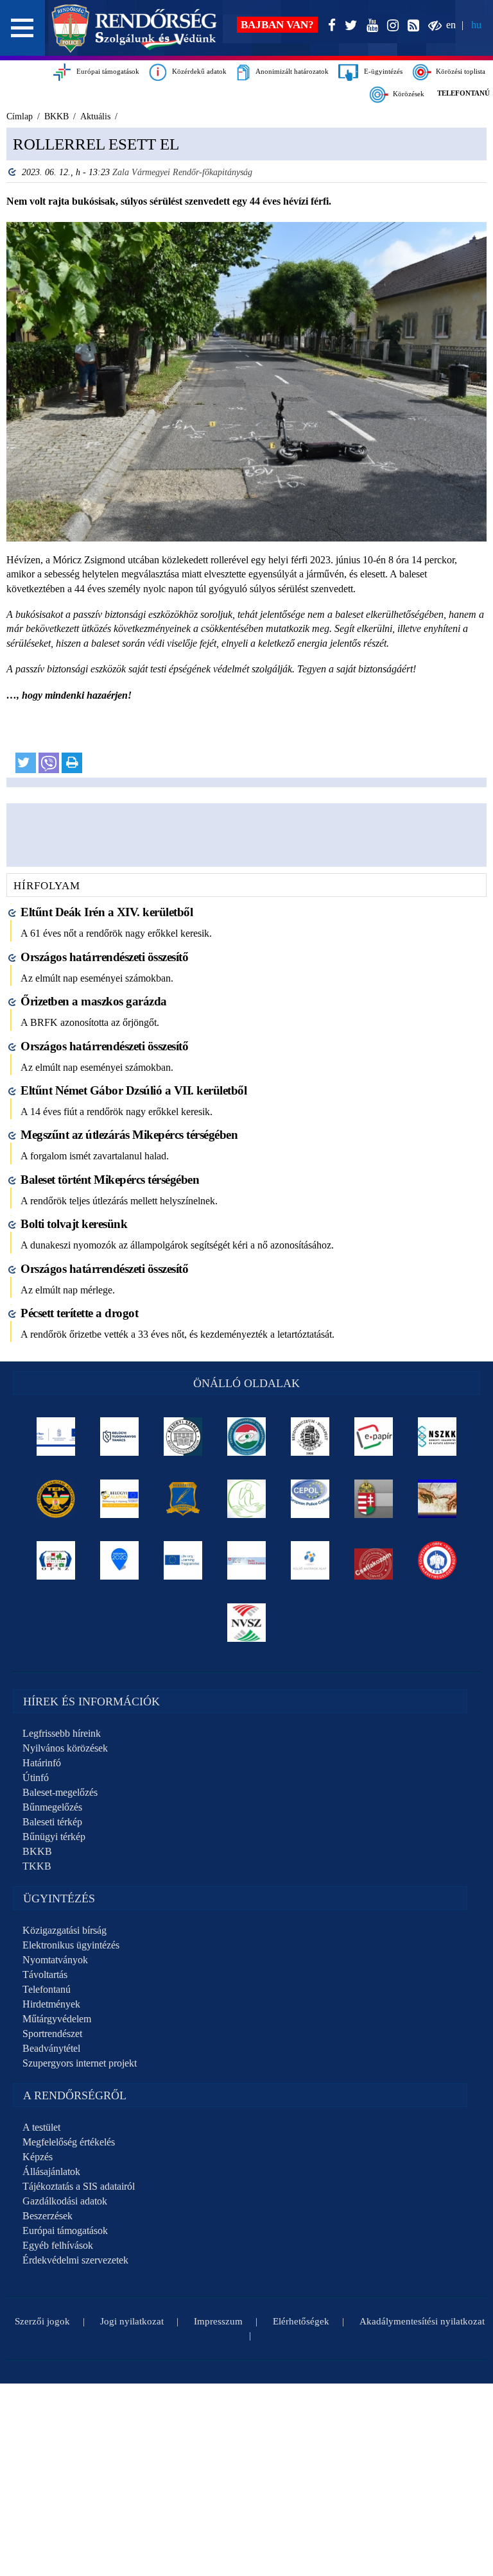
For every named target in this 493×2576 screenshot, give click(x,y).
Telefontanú (47, 1989)
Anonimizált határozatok (289, 71)
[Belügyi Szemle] (183, 1437)
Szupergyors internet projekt (80, 2063)
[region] (246, 457)
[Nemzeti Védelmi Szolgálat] (247, 1623)
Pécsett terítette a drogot (79, 1313)
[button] (22, 28)
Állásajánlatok (51, 2171)
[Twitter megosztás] (26, 763)
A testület (41, 2127)
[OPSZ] (56, 1560)
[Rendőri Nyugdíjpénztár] (437, 1499)
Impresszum (218, 2321)
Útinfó (36, 1778)
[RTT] (183, 1499)
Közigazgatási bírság (65, 1930)
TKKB (37, 1866)
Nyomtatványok (55, 1960)
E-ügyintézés (380, 71)
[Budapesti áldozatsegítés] (247, 1499)
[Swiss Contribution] (247, 1560)
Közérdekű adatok (196, 71)
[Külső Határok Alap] (310, 1560)
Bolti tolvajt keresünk (74, 1224)
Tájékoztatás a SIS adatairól (79, 2186)
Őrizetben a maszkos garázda (94, 1001)
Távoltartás (45, 1975)
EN (451, 25)
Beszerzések (48, 2216)
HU (476, 25)
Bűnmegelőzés (52, 1807)
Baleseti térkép (52, 1822)
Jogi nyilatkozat (132, 2321)
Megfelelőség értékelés (69, 2142)
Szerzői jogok (42, 2321)
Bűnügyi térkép (54, 1837)
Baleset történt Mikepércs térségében (110, 1180)
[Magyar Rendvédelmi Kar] (374, 1499)
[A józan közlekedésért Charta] (374, 1560)
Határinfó (42, 1763)
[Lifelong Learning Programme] (183, 1560)
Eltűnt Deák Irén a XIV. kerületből (107, 912)
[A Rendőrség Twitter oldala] (349, 26)
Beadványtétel (51, 2048)
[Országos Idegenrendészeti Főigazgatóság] (247, 1437)
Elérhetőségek (301, 2321)
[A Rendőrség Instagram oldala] (390, 26)
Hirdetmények (51, 2004)
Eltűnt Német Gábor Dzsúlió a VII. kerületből (134, 1090)
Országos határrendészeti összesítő (104, 957)
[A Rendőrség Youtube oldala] (370, 26)
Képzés (38, 2157)
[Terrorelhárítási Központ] (56, 1499)
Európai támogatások (105, 71)
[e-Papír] (374, 1437)
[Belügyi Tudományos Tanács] (120, 1437)
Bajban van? (277, 25)
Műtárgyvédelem (57, 2019)
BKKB (37, 1851)
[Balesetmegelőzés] (437, 1560)
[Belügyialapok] (120, 1499)
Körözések (407, 94)
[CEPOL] (310, 1499)
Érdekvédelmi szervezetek (75, 2260)
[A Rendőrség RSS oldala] (411, 26)
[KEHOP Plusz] (56, 1437)
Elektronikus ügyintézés (71, 1945)
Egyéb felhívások (58, 2245)
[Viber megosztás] (49, 763)
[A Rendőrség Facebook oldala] (329, 26)
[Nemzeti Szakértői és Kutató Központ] (437, 1437)
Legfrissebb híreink (62, 1733)
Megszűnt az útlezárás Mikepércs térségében (129, 1135)
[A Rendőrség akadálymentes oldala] (432, 26)
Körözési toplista (459, 71)
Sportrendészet (52, 2034)
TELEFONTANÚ (463, 93)
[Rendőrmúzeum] (310, 1437)
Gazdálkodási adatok (65, 2201)
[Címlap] (134, 28)
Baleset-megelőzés (60, 1792)
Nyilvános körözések (65, 1748)
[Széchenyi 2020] (120, 1560)
